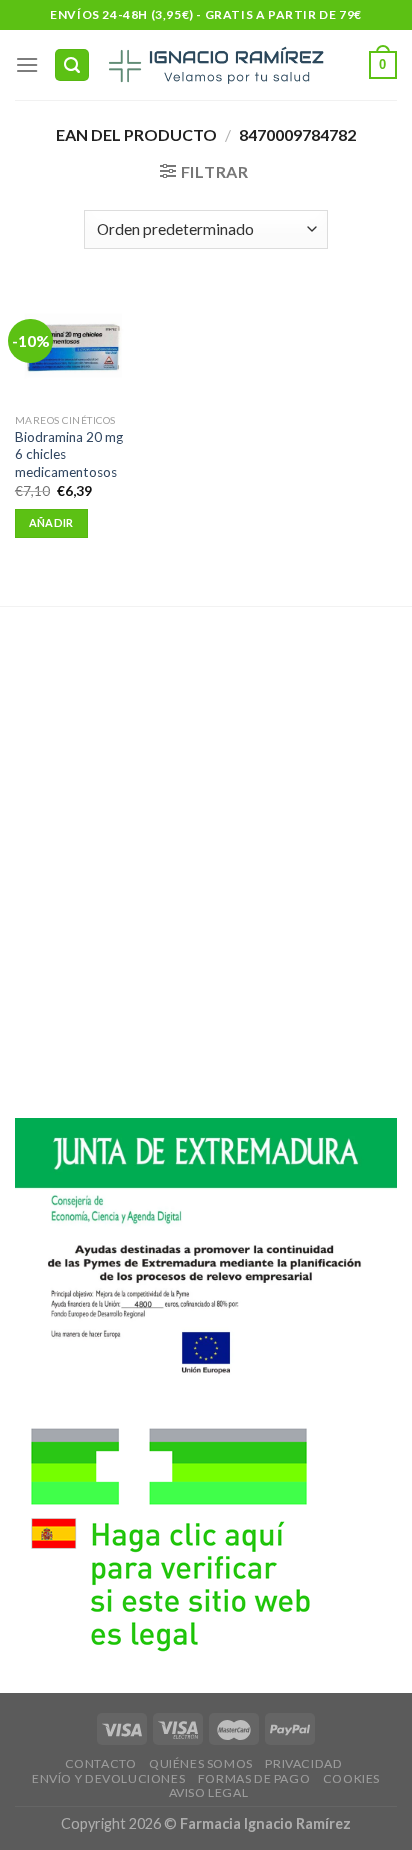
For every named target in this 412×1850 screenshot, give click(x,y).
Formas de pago (254, 1778)
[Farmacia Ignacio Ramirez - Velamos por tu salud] (215, 65)
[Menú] (27, 64)
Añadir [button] (51, 522)
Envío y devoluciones (108, 1778)
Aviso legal (209, 1792)
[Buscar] (72, 65)
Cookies (351, 1778)
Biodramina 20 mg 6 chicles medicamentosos (69, 454)
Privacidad (303, 1763)
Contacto (101, 1763)
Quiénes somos (201, 1763)
